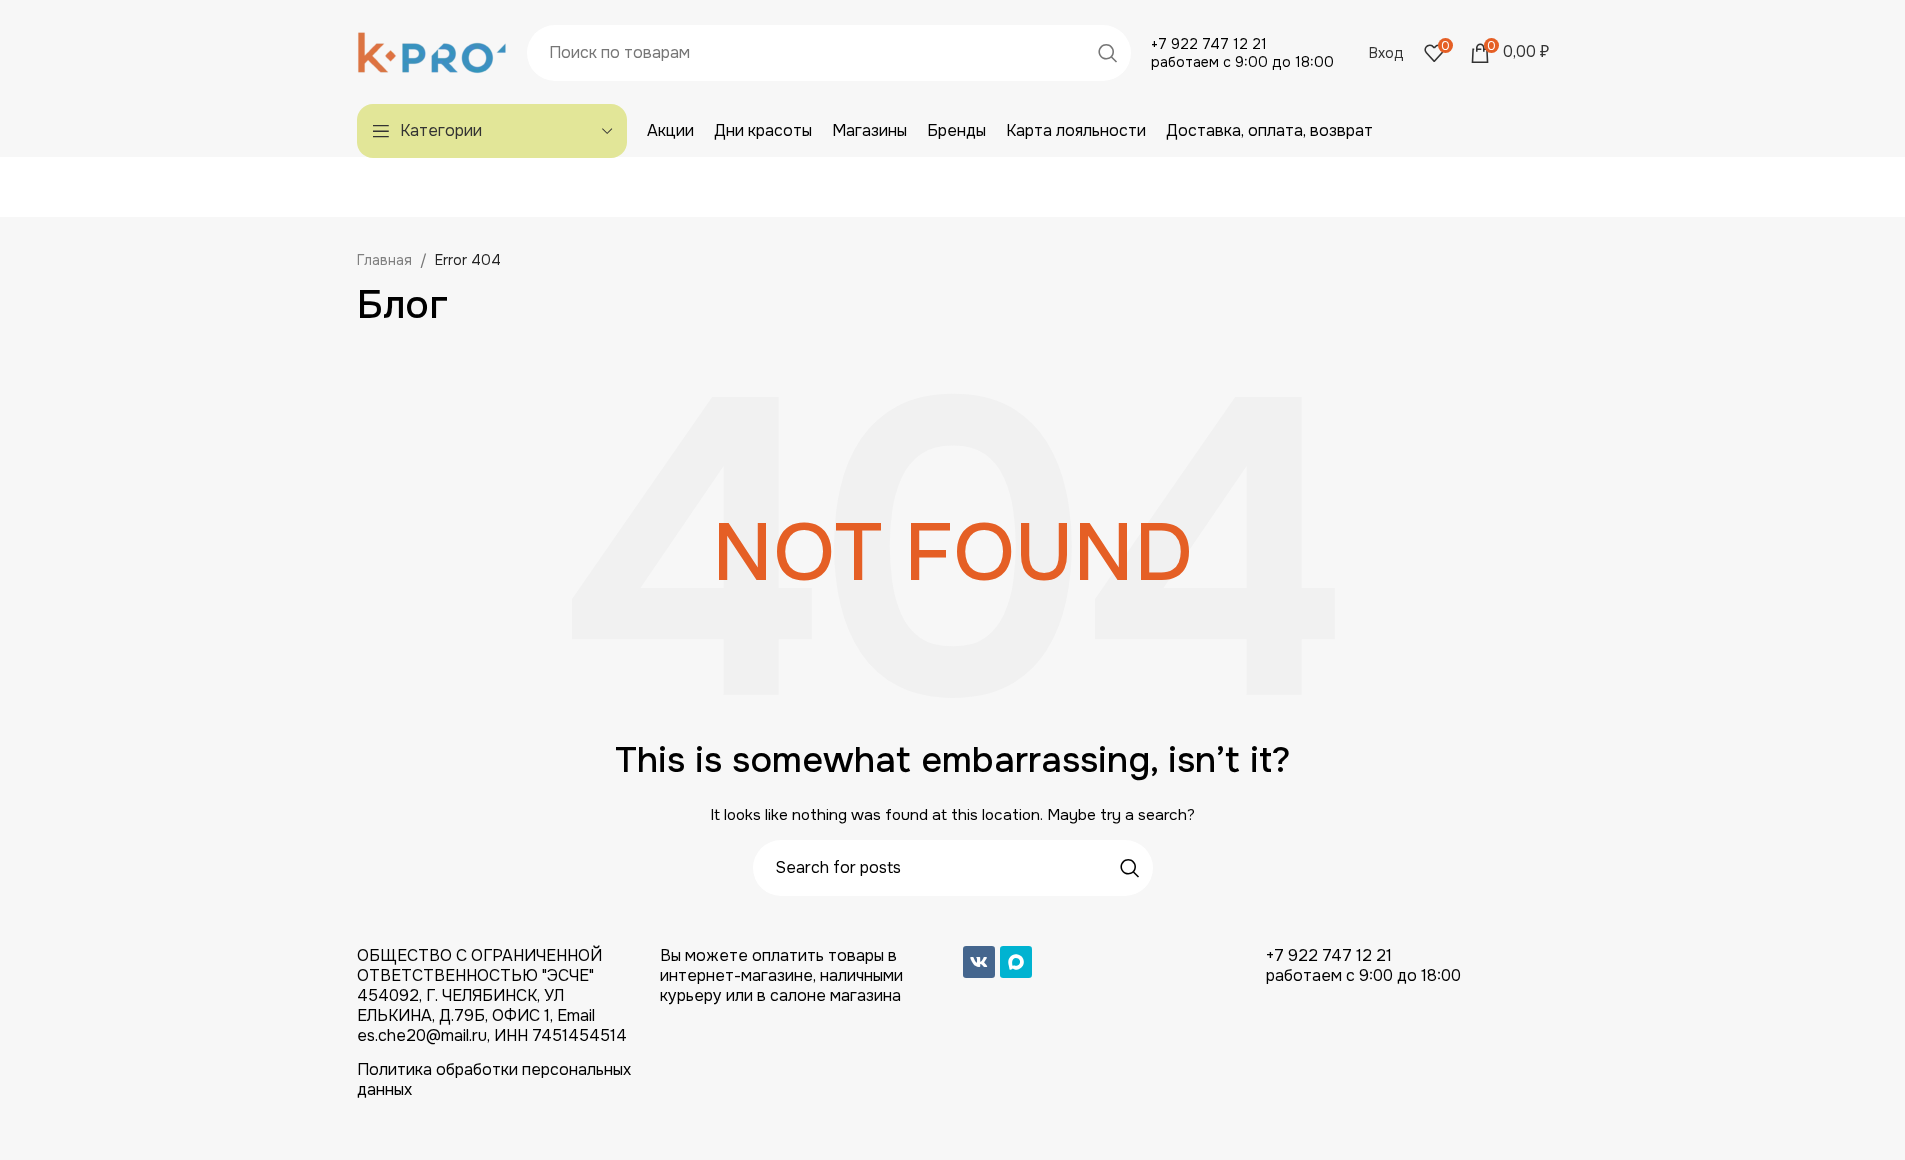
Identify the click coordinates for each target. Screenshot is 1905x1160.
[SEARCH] (1108, 53)
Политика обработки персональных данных (494, 1079)
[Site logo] (432, 51)
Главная (384, 260)
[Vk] (979, 962)
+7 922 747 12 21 (1209, 44)
